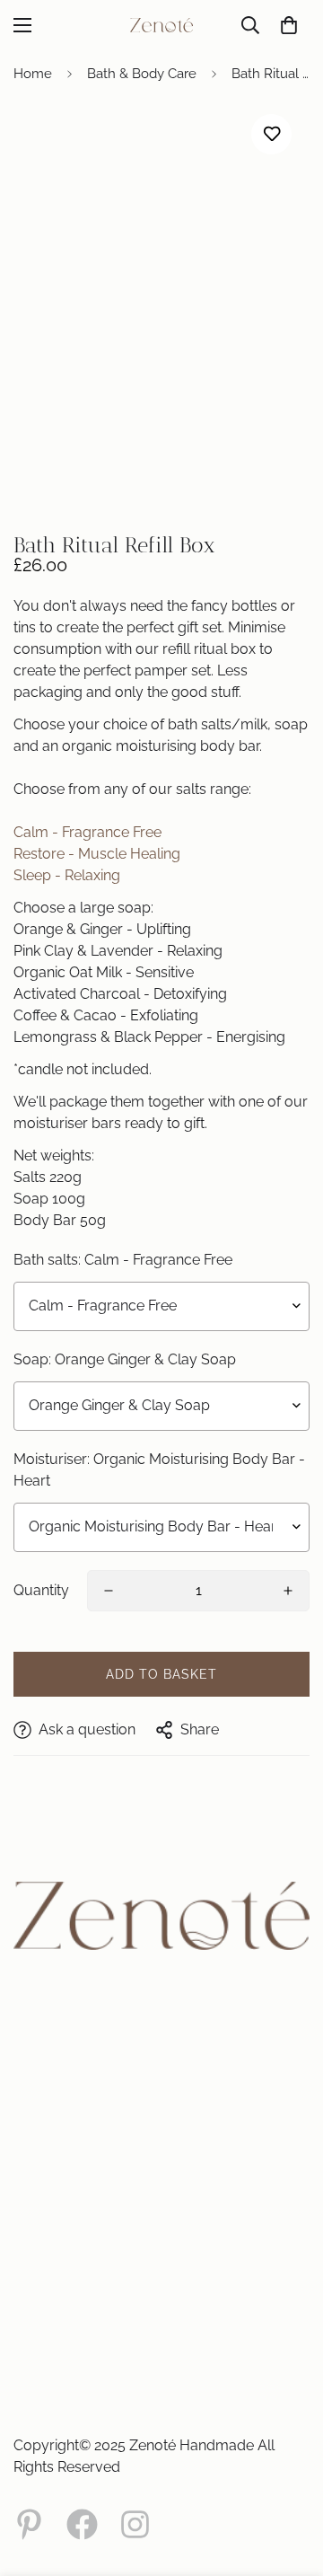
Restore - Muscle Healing (97, 854)
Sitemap (34, 2217)
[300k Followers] (82, 2524)
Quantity (41, 1590)
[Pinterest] (29, 2524)
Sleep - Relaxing (67, 875)
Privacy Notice (50, 2290)
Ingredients (41, 2197)
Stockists (36, 2084)
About (28, 2138)
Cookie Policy (47, 2271)
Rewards (35, 2236)
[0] (289, 25)
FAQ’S (27, 2104)
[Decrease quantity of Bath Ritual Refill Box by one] (109, 1591)
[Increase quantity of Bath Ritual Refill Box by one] (288, 1591)
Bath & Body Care (142, 74)
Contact (33, 2157)
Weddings (39, 2064)
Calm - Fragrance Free (87, 832)
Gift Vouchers (47, 2044)
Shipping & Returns (61, 2330)
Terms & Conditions (61, 2310)
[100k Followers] (135, 2524)
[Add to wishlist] (271, 134)
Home (33, 74)
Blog (25, 2177)
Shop (26, 2025)
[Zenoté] (161, 25)
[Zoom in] (271, 476)
